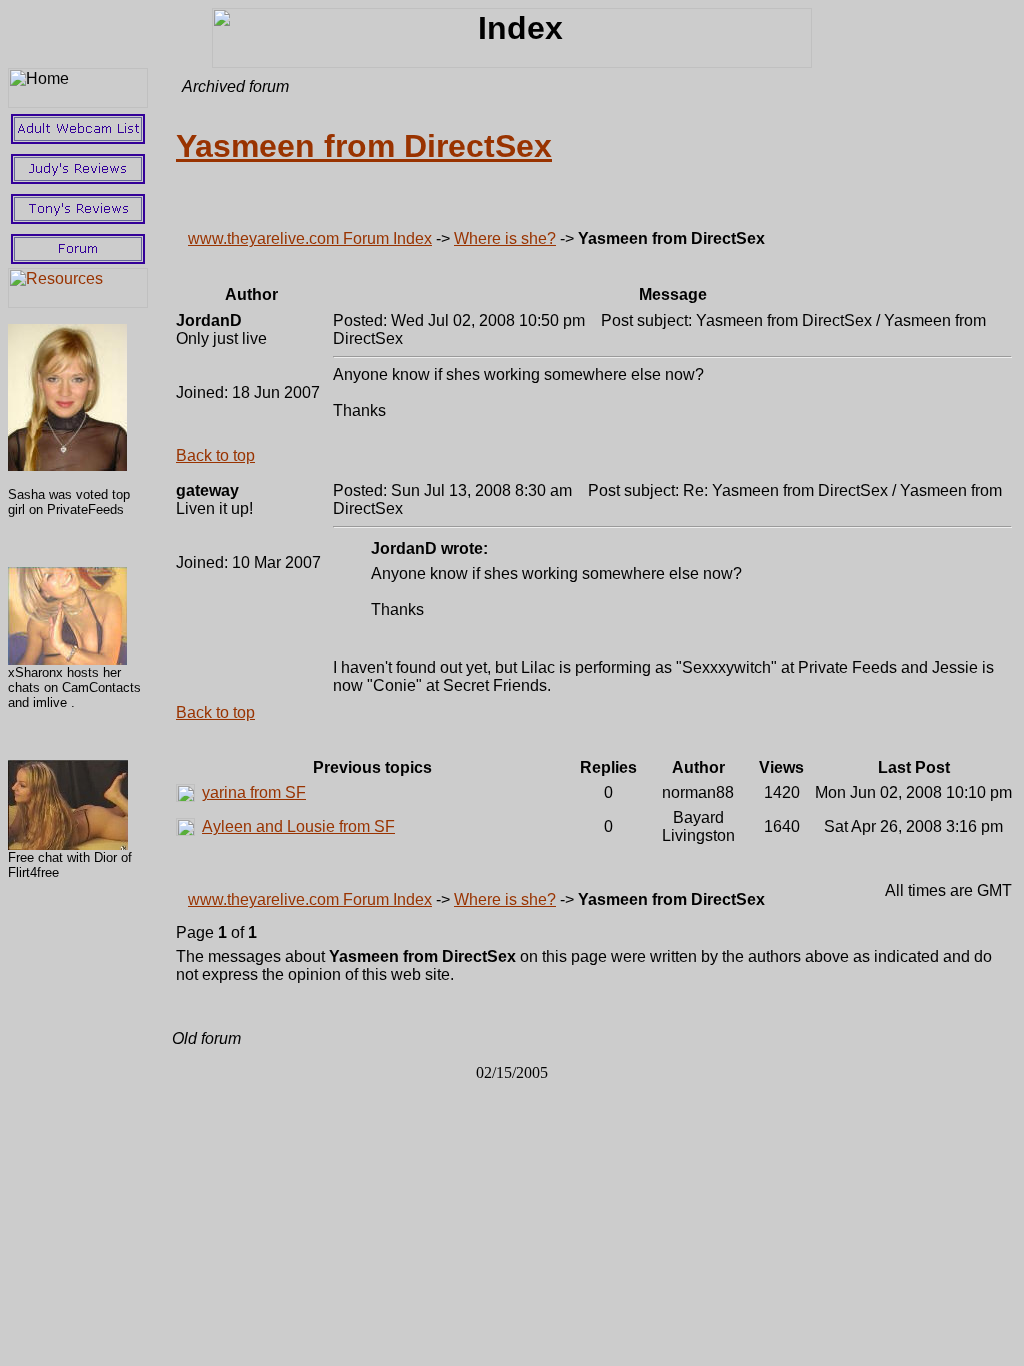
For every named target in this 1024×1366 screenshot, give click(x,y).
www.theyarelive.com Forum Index (310, 238)
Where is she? (505, 238)
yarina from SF (254, 792)
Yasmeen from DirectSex (364, 146)
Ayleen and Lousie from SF (298, 826)
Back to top (215, 455)
